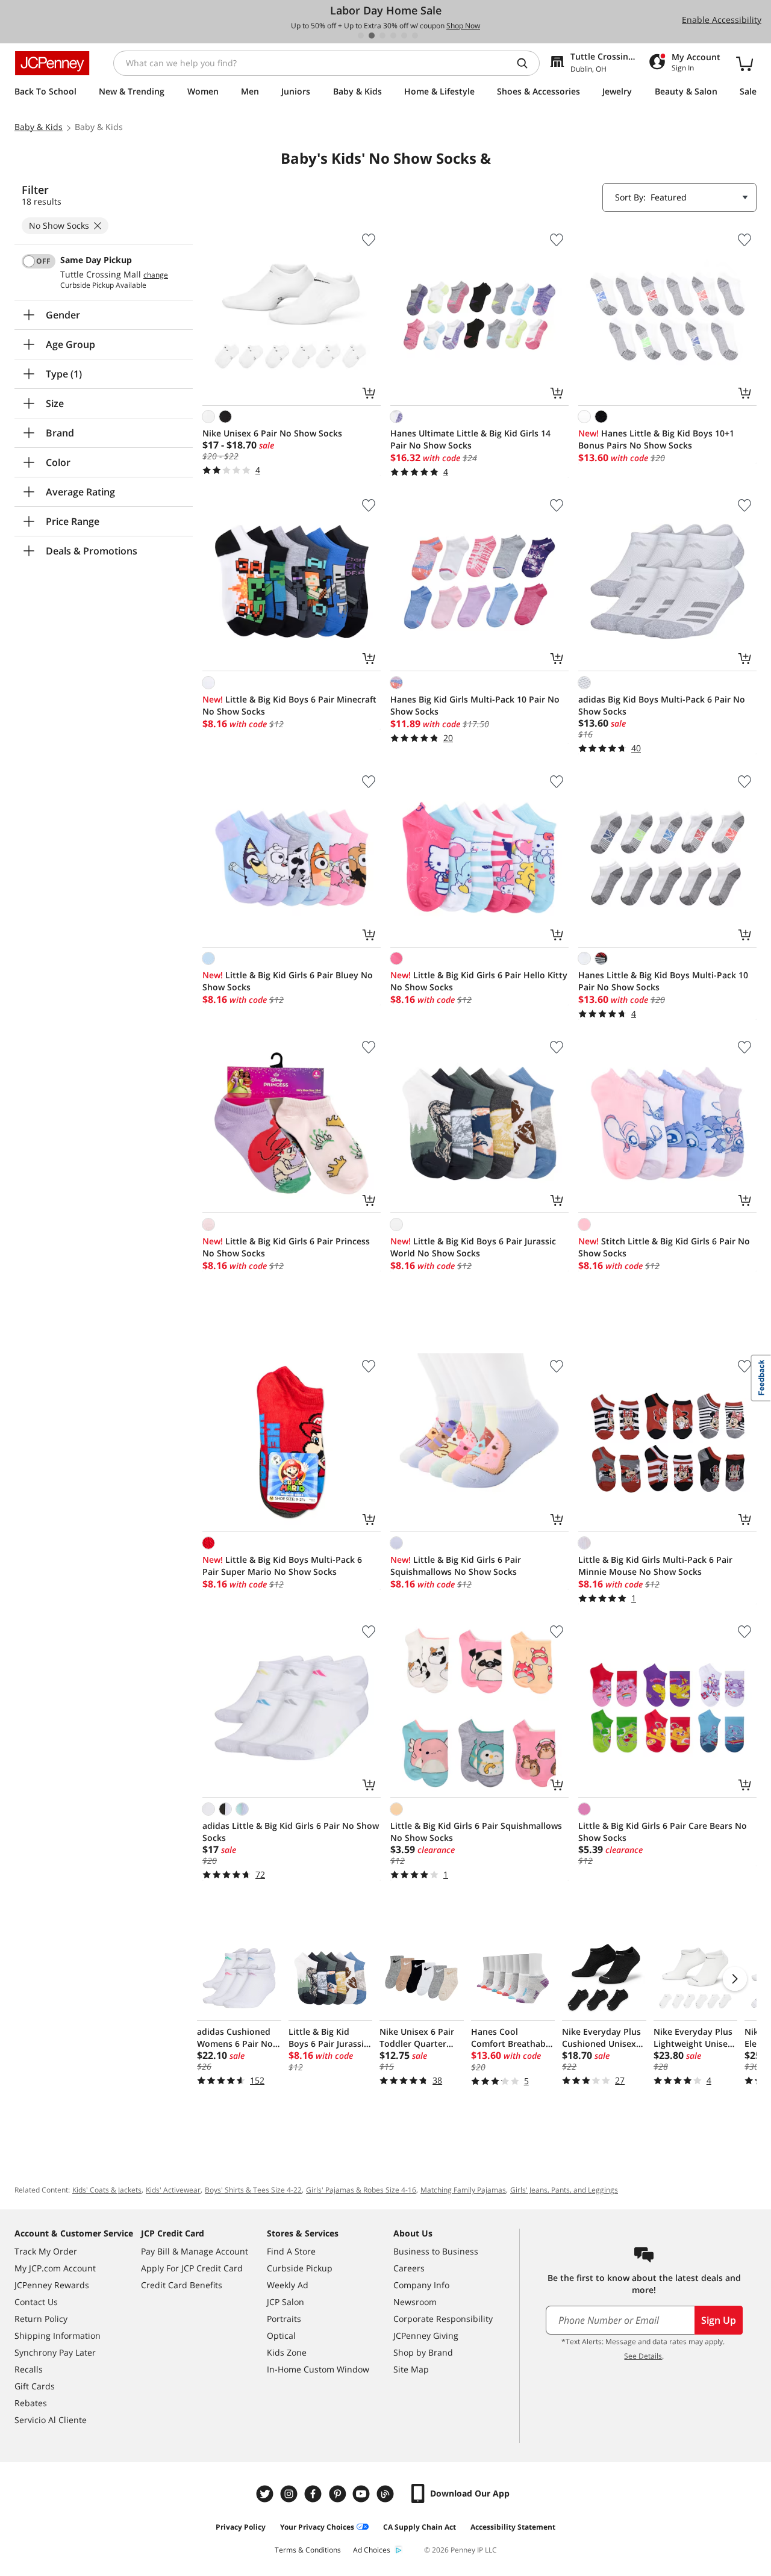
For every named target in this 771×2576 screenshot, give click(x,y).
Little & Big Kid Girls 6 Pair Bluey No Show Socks (288, 981)
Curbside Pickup (300, 2268)
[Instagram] (290, 2494)
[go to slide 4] (393, 36)
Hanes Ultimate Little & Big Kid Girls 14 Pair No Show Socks (470, 439)
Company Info (421, 2285)
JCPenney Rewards (52, 2285)
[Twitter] (266, 2494)
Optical (281, 2335)
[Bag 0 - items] (744, 63)
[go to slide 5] (404, 36)
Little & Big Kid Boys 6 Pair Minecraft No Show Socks (289, 705)
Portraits (284, 2319)
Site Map (411, 2369)
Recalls (29, 2369)
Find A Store (291, 2251)
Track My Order (46, 2251)
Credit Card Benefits (182, 2285)
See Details (643, 2356)
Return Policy (41, 2319)
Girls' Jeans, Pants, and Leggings (564, 2190)
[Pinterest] (339, 2494)
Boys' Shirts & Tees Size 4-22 (253, 2190)
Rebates (31, 2403)
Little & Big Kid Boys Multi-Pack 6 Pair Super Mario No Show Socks (282, 1566)
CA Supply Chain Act (420, 2527)
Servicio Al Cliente (51, 2420)
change (156, 275)
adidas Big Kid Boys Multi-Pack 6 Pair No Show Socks (662, 705)
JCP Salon (286, 2302)
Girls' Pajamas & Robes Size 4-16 (361, 2190)
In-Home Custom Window (318, 2369)
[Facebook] (314, 2494)
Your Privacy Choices (317, 2527)
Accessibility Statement (513, 2527)
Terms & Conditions (308, 2550)
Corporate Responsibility (443, 2319)
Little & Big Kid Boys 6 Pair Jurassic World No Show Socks (473, 1247)
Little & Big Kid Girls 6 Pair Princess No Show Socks (286, 1247)
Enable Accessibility (722, 20)
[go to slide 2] (372, 36)
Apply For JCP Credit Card (192, 2268)
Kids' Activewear (173, 2190)
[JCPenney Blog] (387, 2494)
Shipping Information (58, 2335)
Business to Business (436, 2251)
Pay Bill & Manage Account (195, 2251)
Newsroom (415, 2302)
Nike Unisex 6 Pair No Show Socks (272, 433)
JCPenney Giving (426, 2335)
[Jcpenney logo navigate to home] (52, 63)
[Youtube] (363, 2494)
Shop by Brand (423, 2352)
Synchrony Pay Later (55, 2352)
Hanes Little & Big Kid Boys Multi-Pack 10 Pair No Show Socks (663, 981)
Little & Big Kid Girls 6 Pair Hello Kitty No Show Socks (479, 981)
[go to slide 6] (415, 36)
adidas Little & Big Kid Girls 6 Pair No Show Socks (291, 1832)
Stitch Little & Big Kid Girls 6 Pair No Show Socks (664, 1247)
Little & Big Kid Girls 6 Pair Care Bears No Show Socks (663, 1832)
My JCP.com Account (55, 2268)
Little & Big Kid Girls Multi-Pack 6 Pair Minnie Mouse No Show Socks (655, 1566)
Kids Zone (287, 2352)
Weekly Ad (288, 2285)
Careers (409, 2268)
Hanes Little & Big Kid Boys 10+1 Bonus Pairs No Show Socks (656, 439)
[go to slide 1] (361, 36)
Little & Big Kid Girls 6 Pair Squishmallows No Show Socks (456, 1566)
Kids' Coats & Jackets (107, 2190)
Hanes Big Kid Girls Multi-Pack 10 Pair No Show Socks (475, 705)
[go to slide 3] (382, 36)
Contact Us (36, 2302)
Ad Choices (372, 2550)
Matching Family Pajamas (463, 2190)
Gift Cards (35, 2386)
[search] (527, 63)
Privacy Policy (241, 2527)
